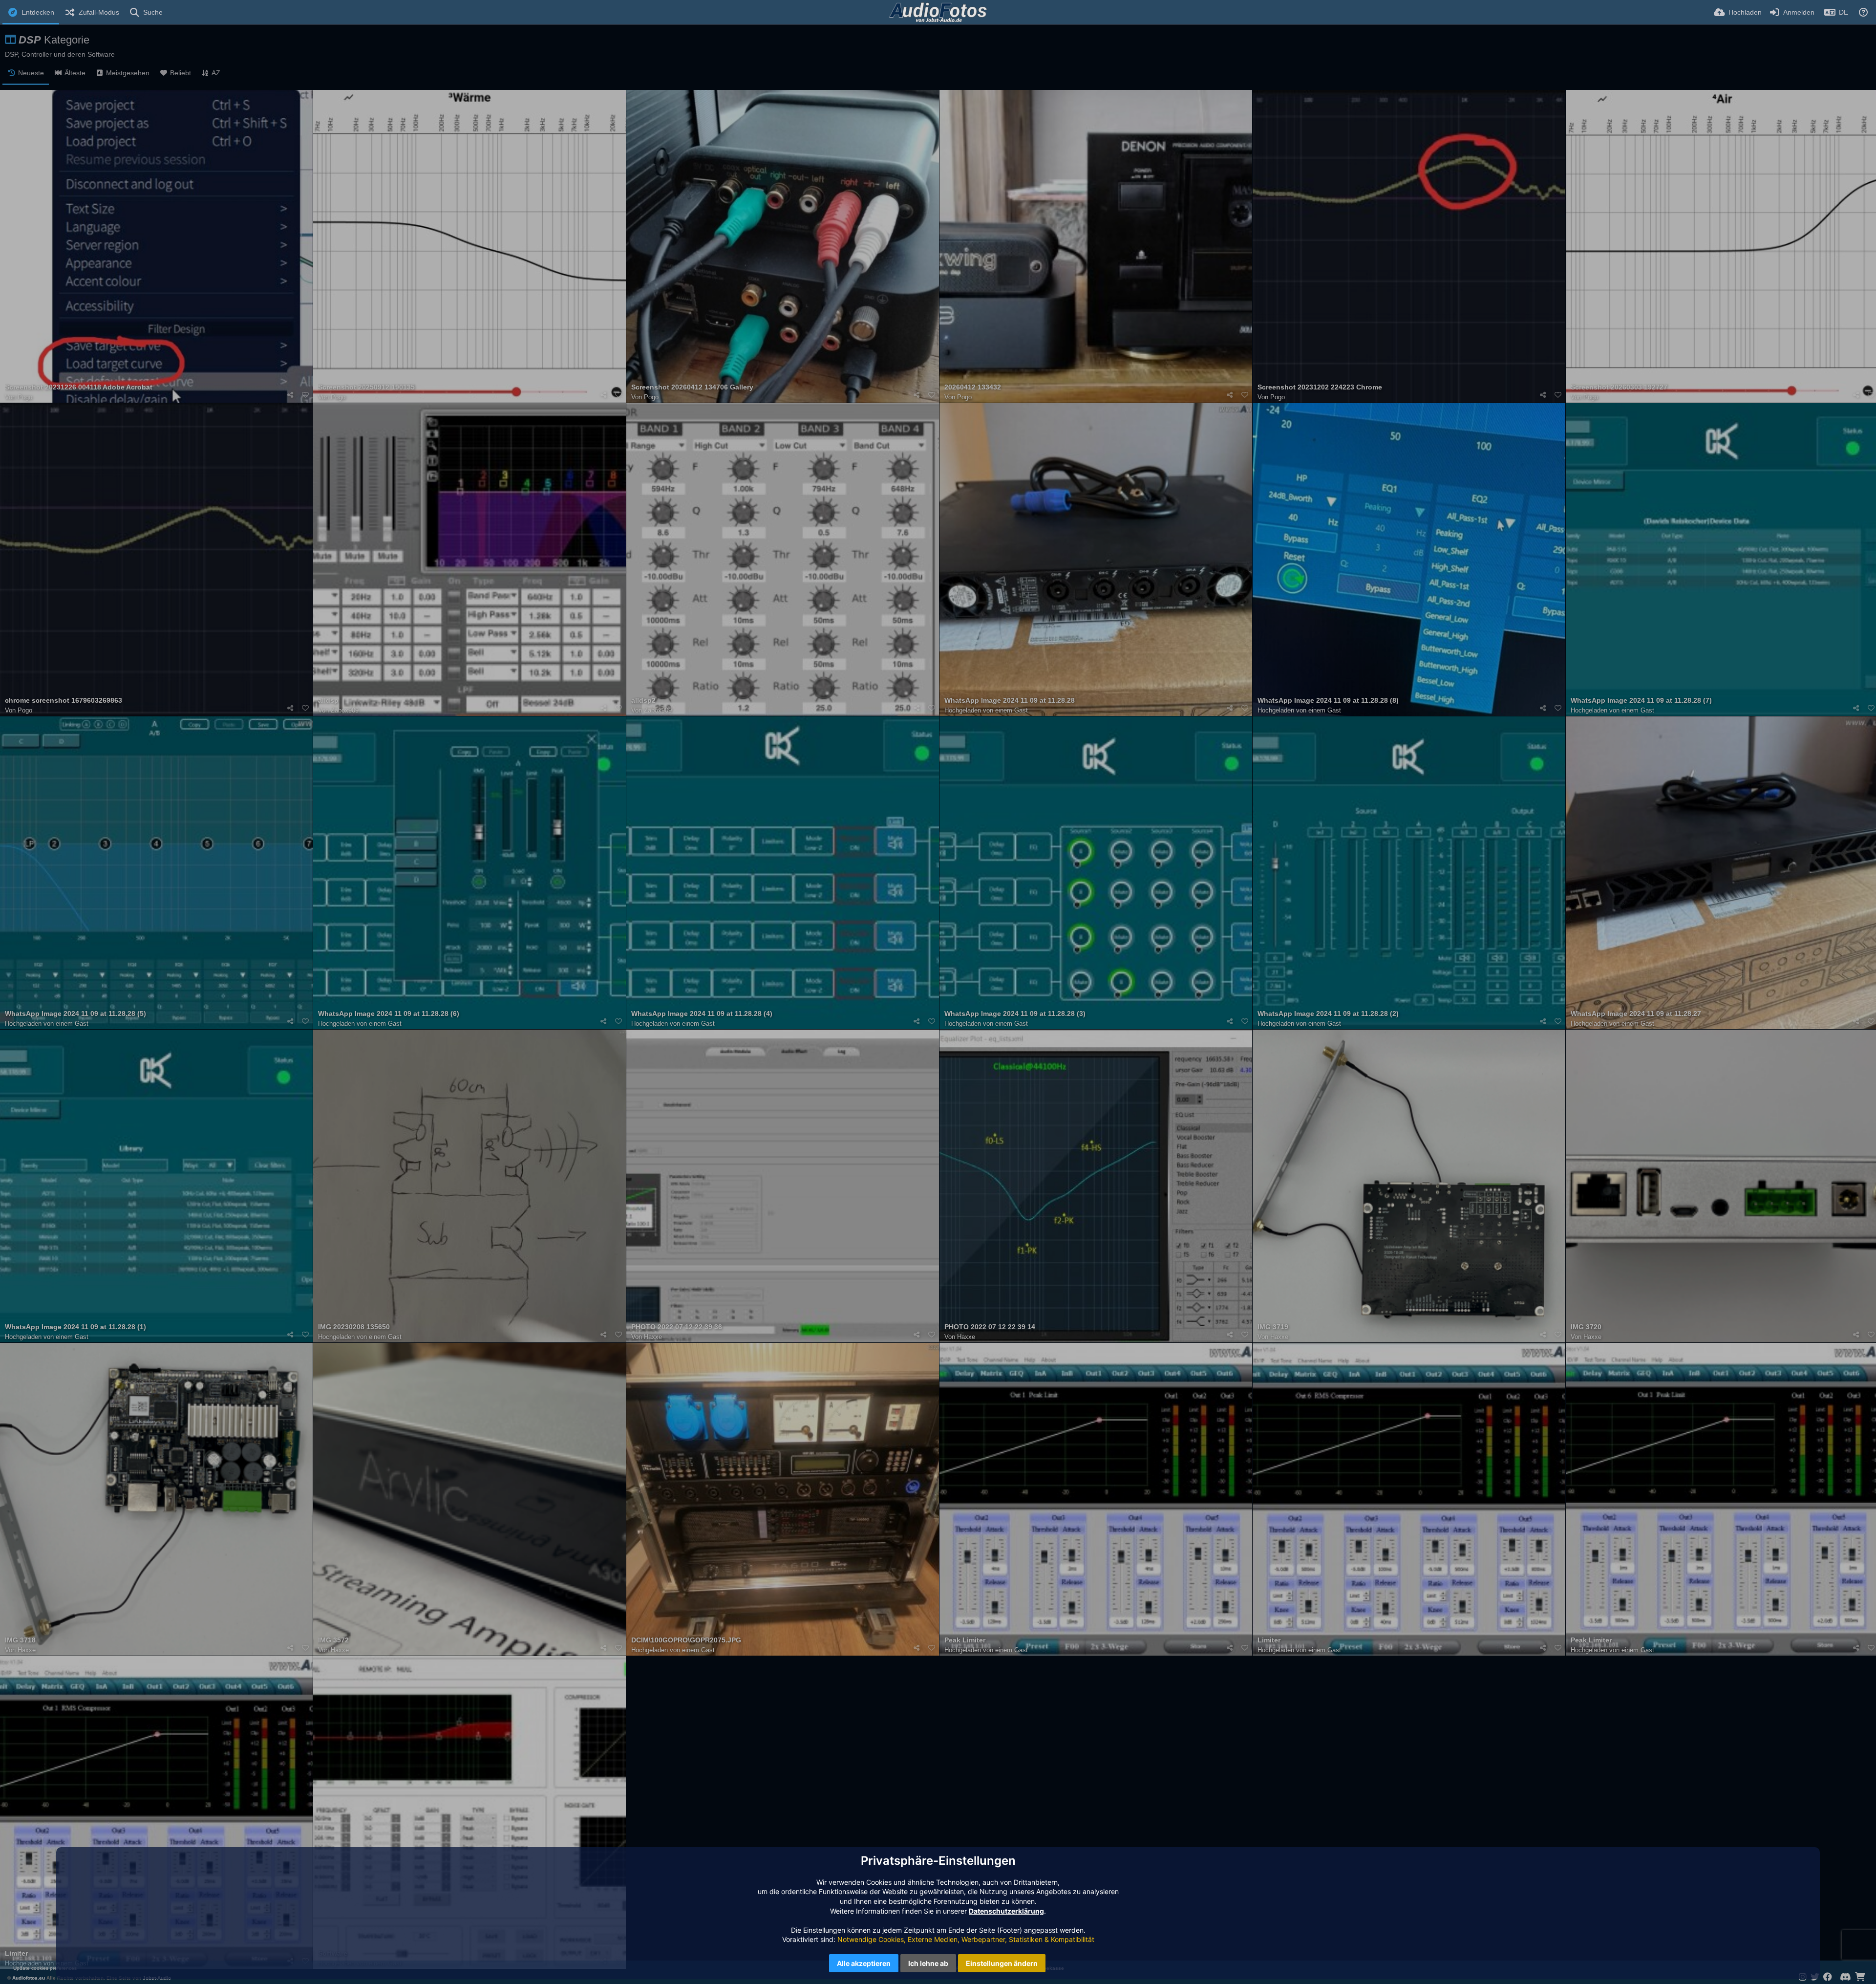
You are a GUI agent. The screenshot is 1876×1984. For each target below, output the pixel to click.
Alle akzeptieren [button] (864, 1963)
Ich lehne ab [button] (928, 1963)
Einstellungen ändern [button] (1002, 1963)
